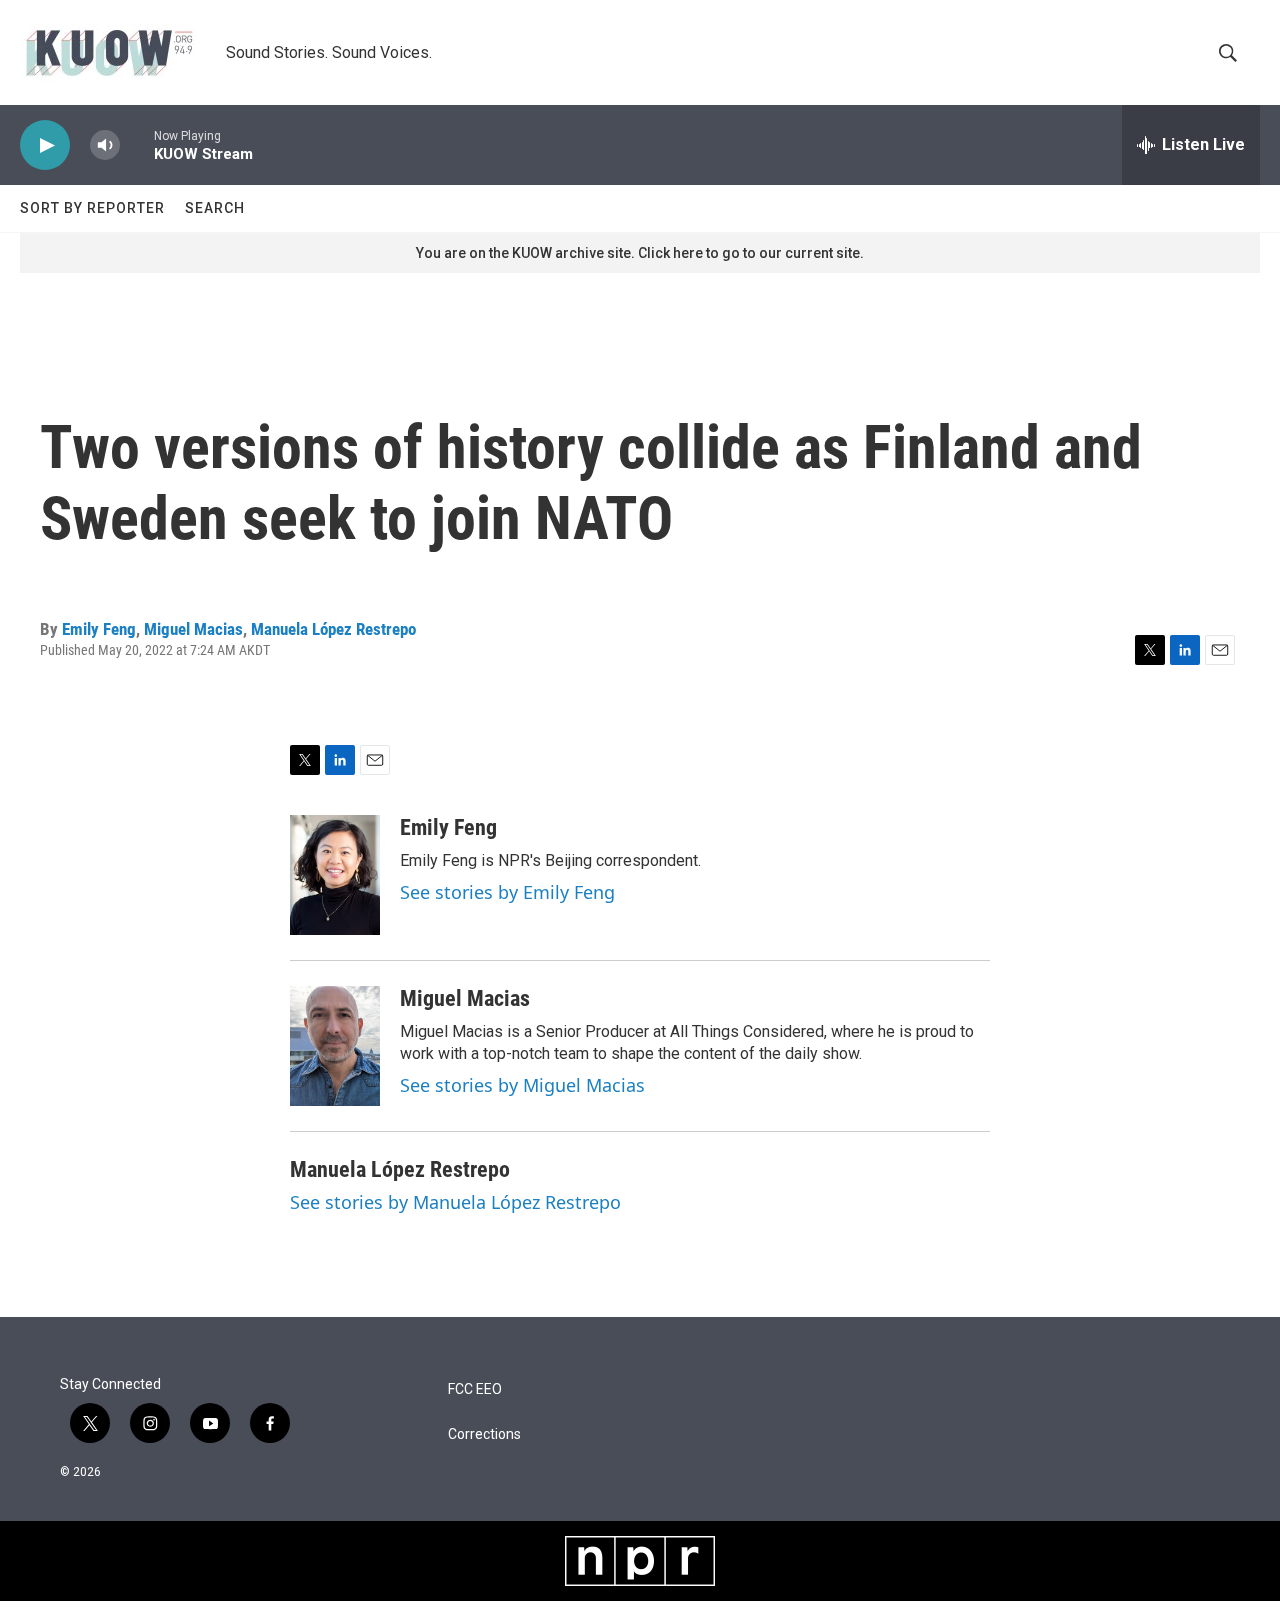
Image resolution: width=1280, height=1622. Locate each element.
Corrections (484, 1434)
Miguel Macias (193, 629)
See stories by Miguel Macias (522, 1085)
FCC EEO (475, 1389)
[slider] (137, 144)
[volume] (105, 145)
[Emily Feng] (335, 875)
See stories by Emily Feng (507, 892)
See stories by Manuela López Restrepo (455, 1202)
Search (215, 208)
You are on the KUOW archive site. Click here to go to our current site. (640, 253)
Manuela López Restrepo (333, 629)
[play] (45, 145)
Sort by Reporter (92, 208)
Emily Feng (99, 629)
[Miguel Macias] (335, 1046)
